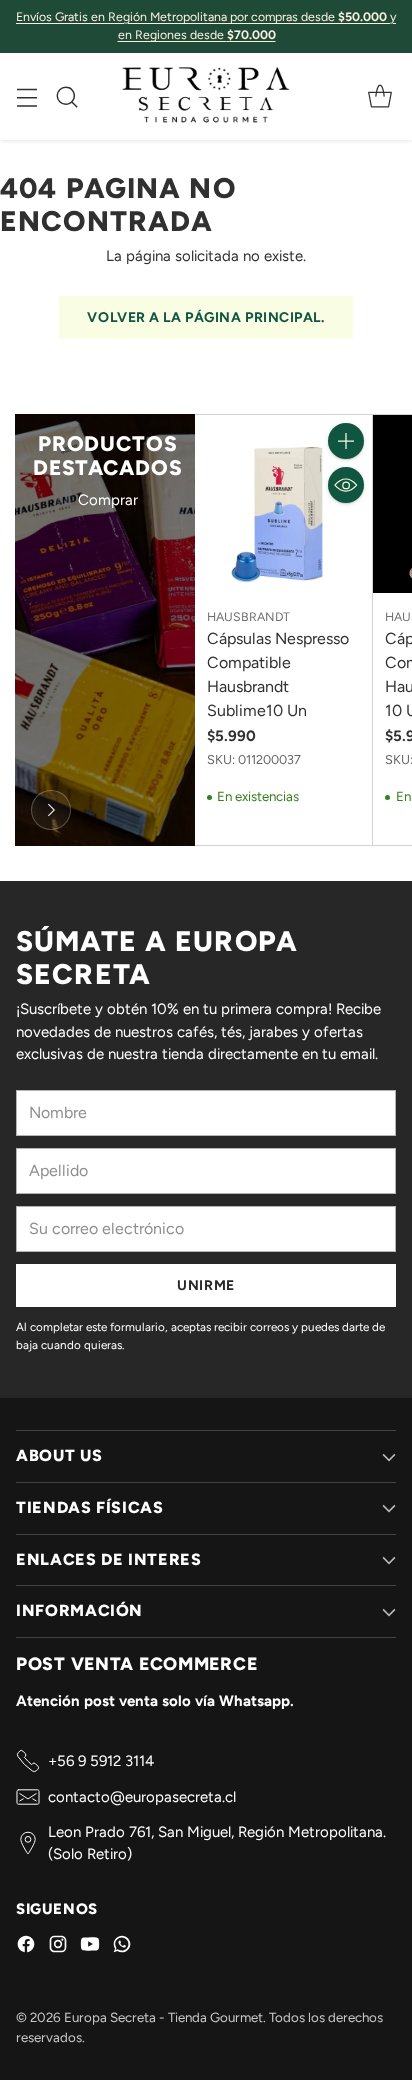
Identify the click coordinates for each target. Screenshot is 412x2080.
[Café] (51, 810)
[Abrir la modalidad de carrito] (379, 96)
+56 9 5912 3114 (101, 1761)
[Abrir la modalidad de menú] (26, 96)
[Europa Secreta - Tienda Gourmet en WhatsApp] (122, 1947)
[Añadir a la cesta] (346, 441)
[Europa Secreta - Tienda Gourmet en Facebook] (26, 1947)
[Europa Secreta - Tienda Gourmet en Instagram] (58, 1947)
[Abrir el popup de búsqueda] (66, 96)
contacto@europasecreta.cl (142, 1797)
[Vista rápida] (346, 485)
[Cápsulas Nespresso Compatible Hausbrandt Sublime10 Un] (284, 504)
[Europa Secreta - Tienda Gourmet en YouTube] (90, 1947)
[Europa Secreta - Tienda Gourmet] (206, 96)
